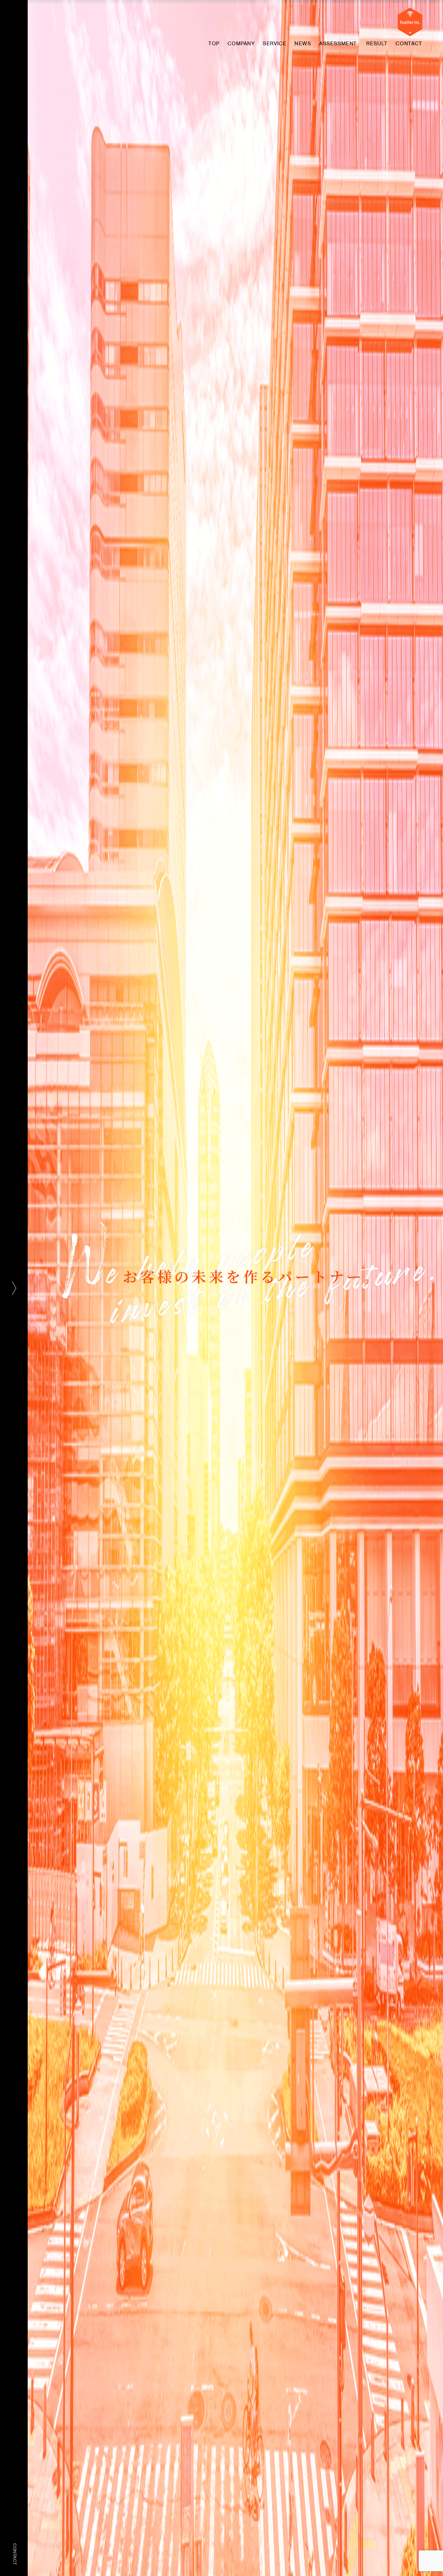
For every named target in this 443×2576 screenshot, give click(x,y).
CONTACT (15, 2554)
